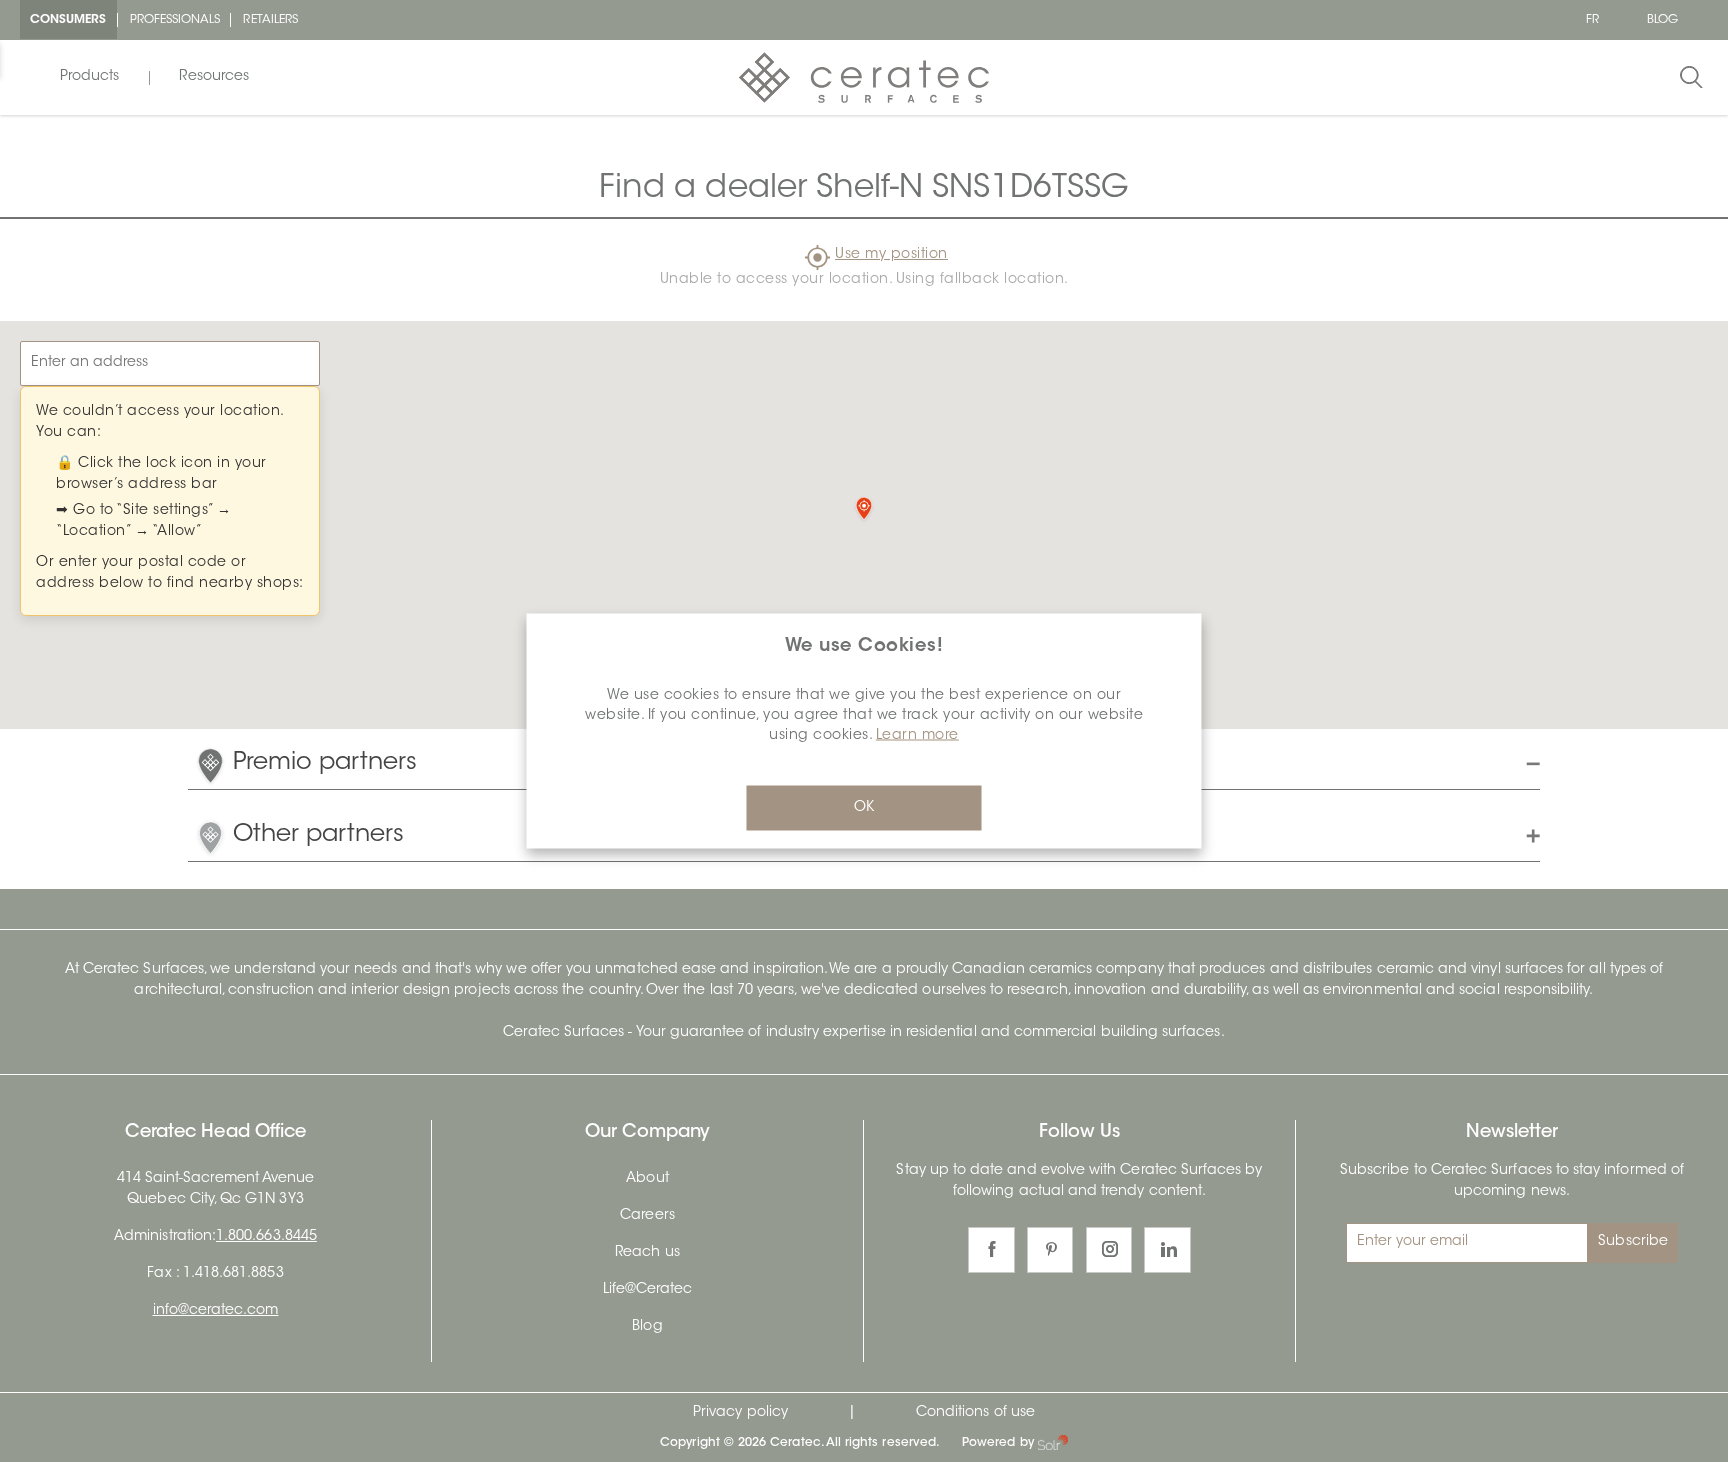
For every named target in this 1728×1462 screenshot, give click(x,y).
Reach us (647, 1253)
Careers (647, 1216)
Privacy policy (740, 1413)
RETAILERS (270, 20)
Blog (647, 1327)
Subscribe (1633, 1242)
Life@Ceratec (648, 1290)
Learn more (917, 736)
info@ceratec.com (216, 1311)
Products (89, 77)
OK (864, 808)
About (647, 1179)
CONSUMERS (68, 20)
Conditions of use (975, 1413)
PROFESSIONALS (175, 20)
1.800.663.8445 (266, 1237)
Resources (214, 77)
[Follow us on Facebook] (991, 1250)
